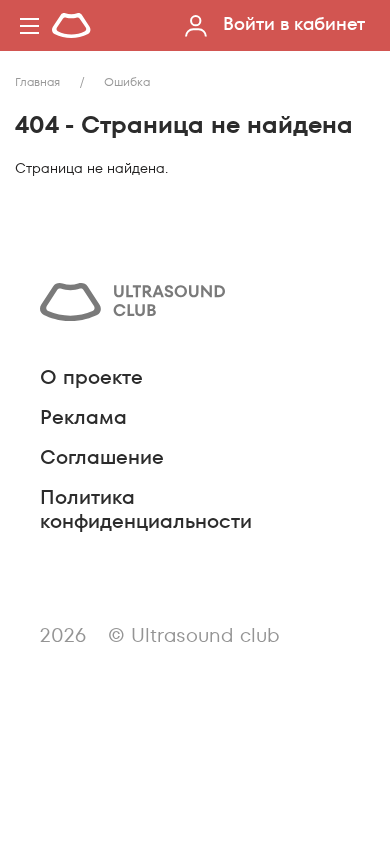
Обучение (118, 273)
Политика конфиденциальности (146, 509)
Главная (37, 81)
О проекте (91, 377)
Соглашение (102, 457)
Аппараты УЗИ (141, 237)
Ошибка (127, 81)
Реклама (83, 417)
